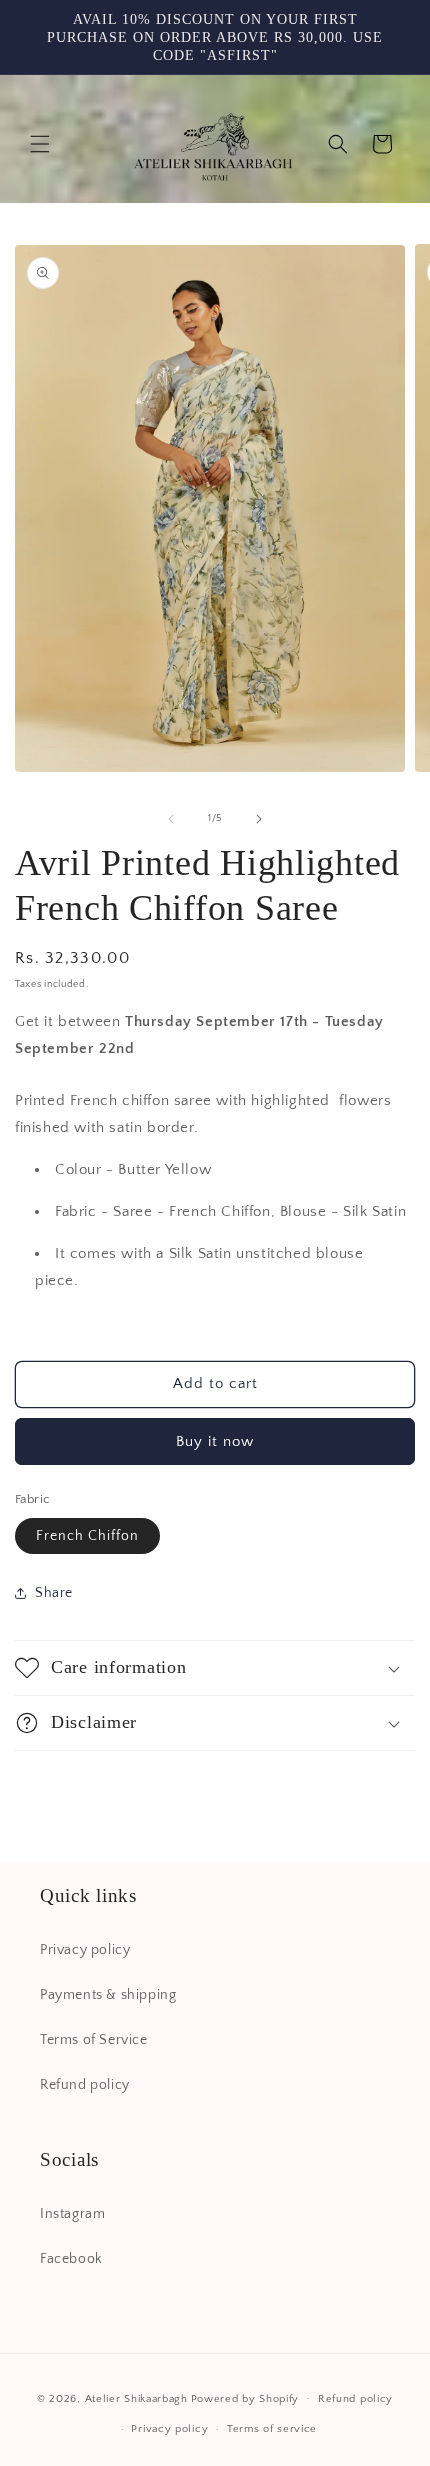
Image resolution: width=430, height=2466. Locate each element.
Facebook (71, 2259)
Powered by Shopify (245, 2398)
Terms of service (272, 2429)
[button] (40, 144)
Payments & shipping (108, 1995)
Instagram (72, 2214)
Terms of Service (94, 2040)
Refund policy (85, 2085)
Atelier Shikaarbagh (136, 2398)
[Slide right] (259, 819)
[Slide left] (171, 819)
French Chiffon (87, 1536)
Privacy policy (85, 1950)
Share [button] (54, 1593)
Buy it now (215, 1441)
